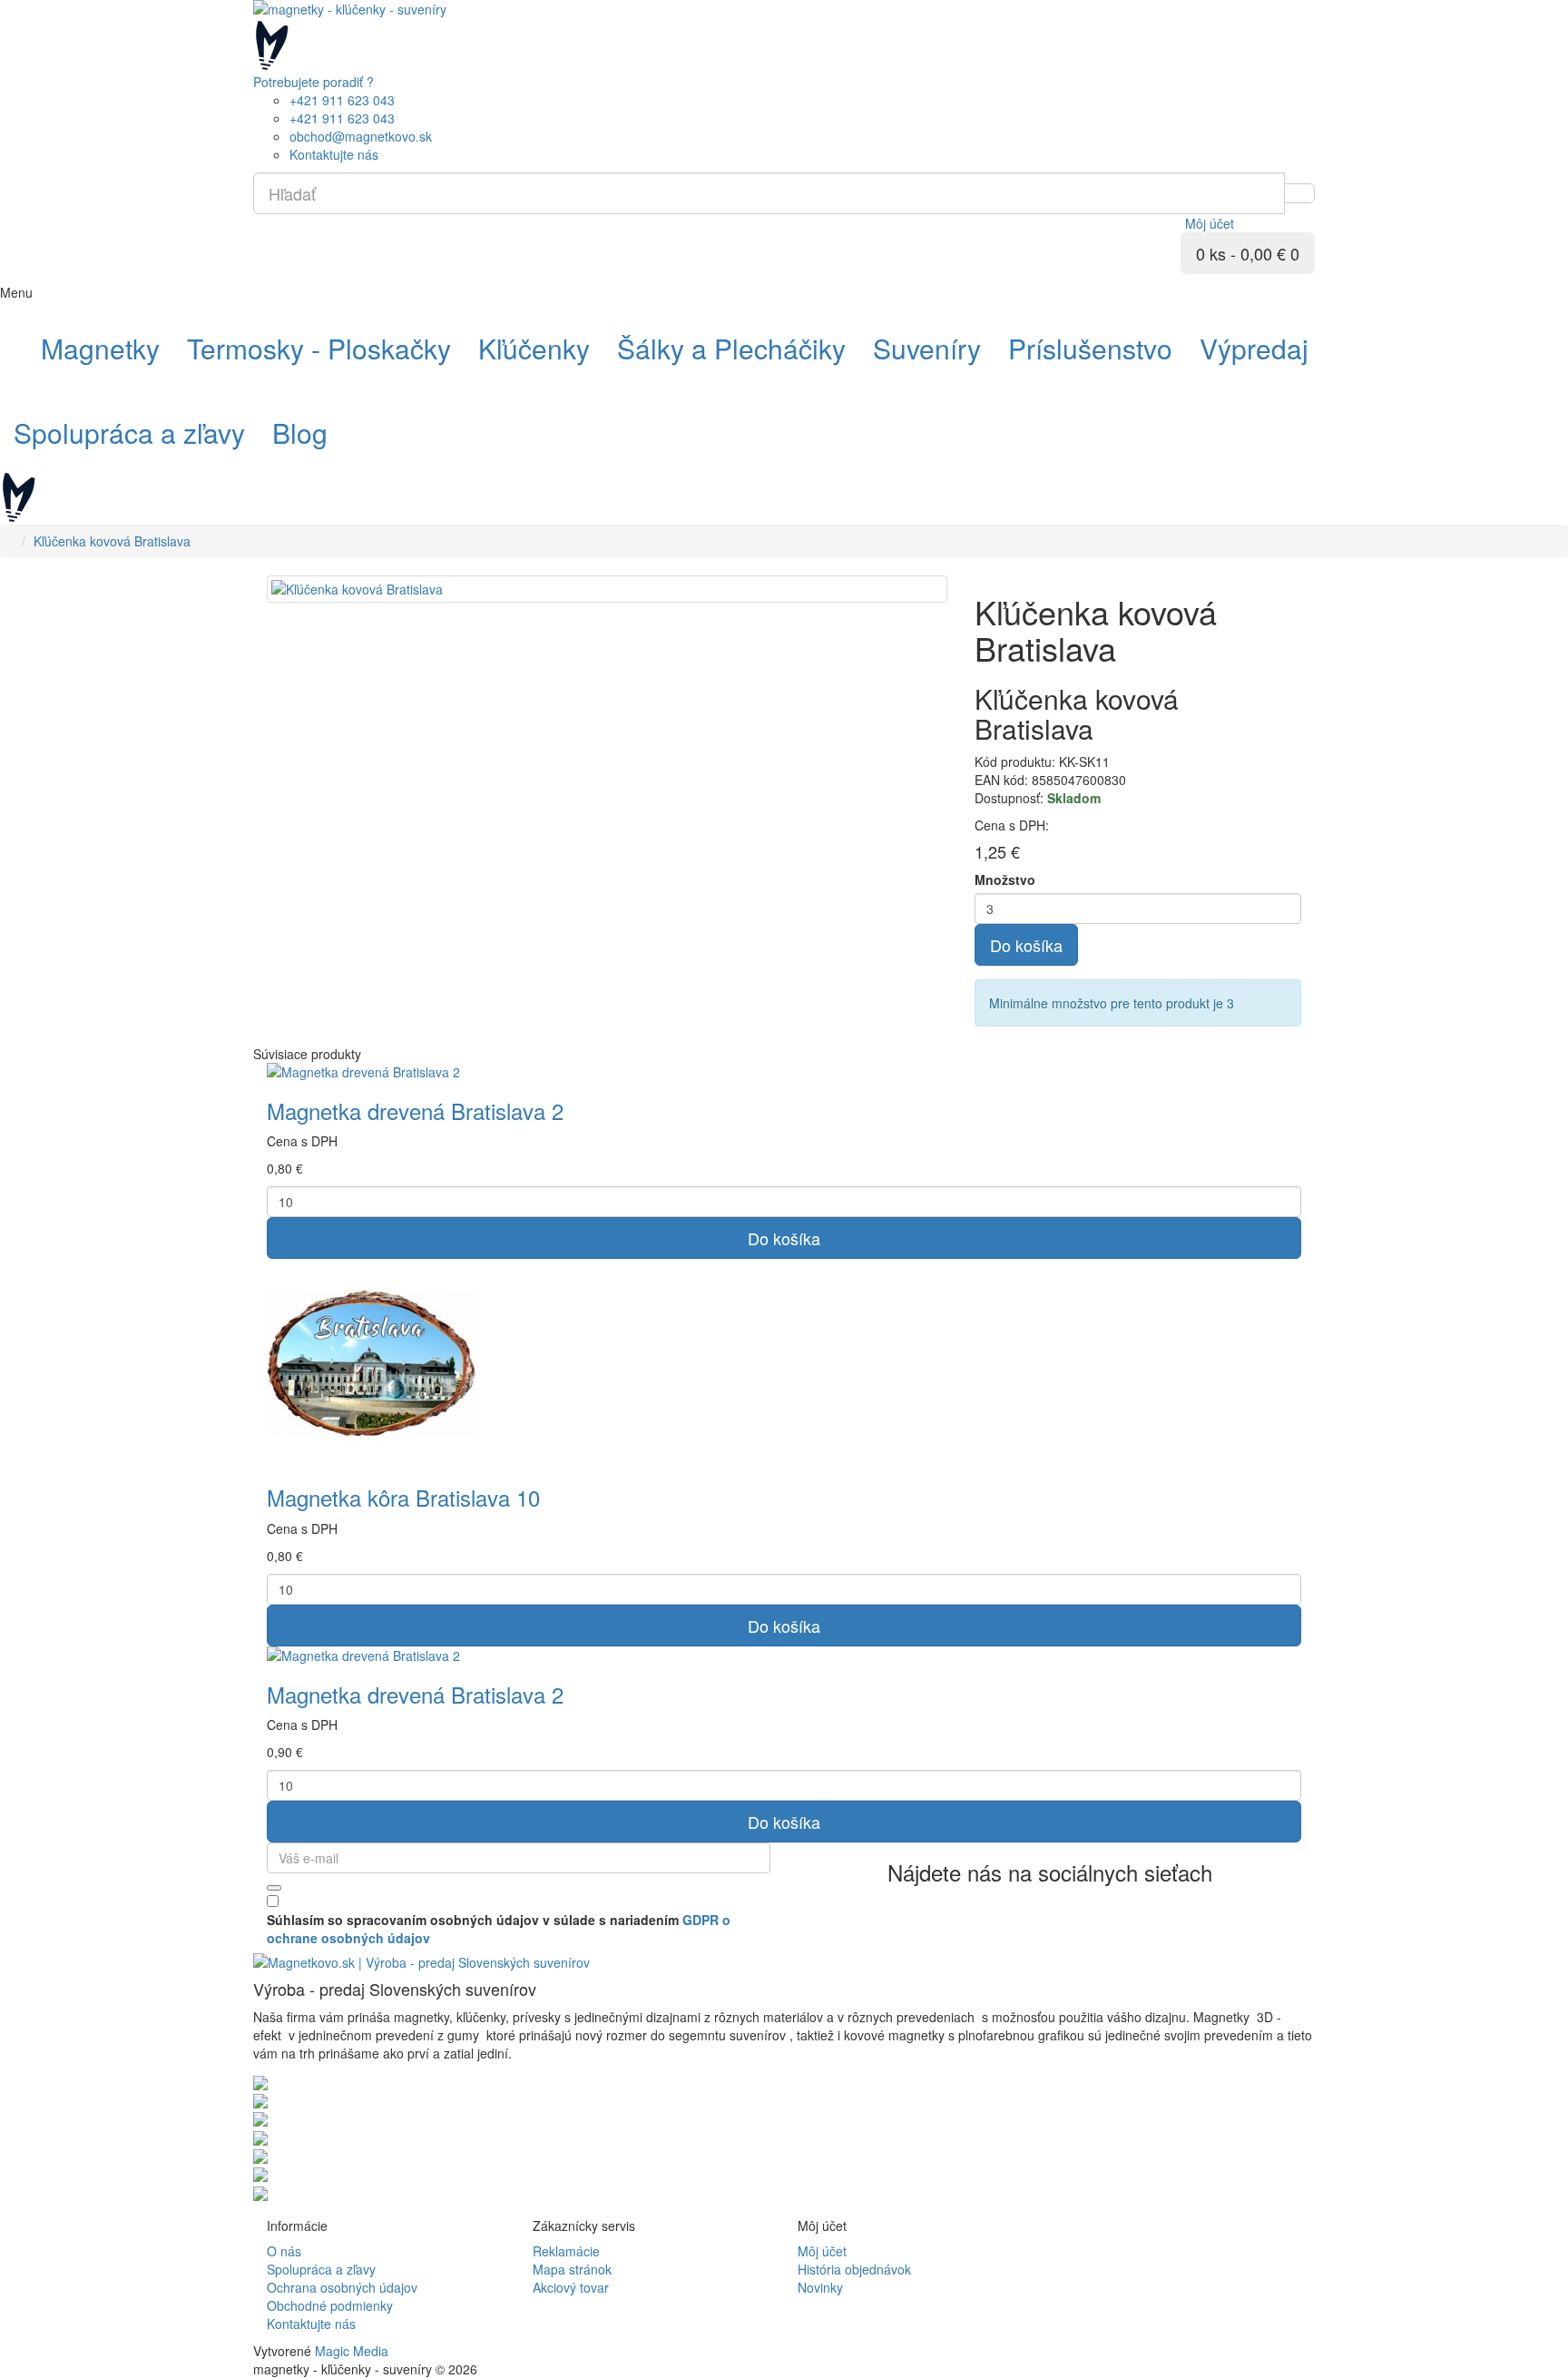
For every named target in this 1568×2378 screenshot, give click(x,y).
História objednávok (854, 2269)
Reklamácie (566, 2251)
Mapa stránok (572, 2269)
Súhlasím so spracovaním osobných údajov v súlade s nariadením (499, 1929)
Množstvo (1005, 879)
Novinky (820, 2287)
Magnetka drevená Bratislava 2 (415, 1110)
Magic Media (352, 2351)
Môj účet (822, 2251)
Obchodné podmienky (330, 2305)
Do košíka (1026, 945)
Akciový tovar (571, 2287)
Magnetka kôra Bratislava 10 (403, 1497)
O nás (284, 2251)
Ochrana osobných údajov (342, 2287)
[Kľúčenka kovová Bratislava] (607, 589)
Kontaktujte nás (311, 2324)
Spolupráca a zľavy (321, 2269)
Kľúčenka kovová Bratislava (112, 541)
